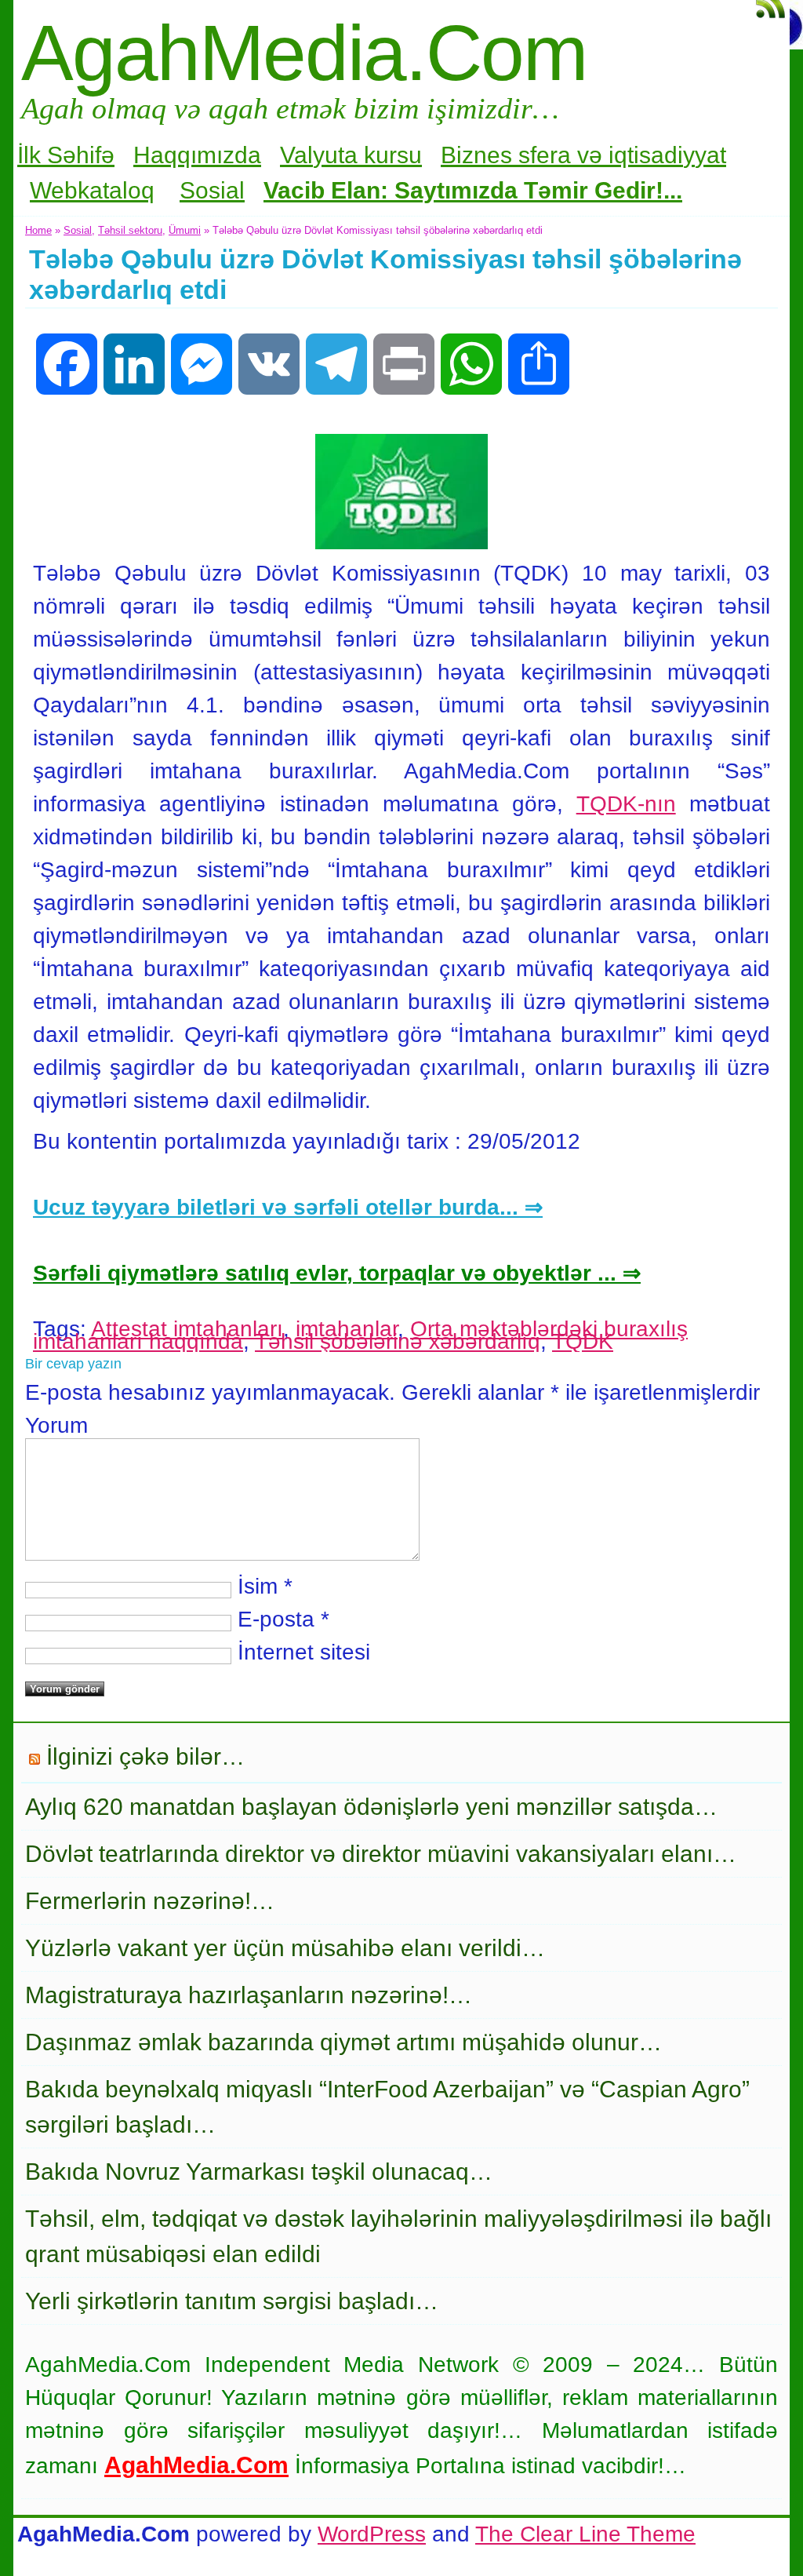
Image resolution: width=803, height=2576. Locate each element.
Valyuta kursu (351, 155)
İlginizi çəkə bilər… (145, 1756)
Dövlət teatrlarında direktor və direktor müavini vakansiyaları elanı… (381, 1854)
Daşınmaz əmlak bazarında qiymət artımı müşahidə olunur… (343, 2042)
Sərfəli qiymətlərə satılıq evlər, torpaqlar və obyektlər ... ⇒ (337, 1273)
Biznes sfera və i (527, 155)
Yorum (56, 1425)
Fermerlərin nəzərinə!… (150, 1901)
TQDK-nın (626, 804)
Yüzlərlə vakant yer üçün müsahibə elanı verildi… (285, 1948)
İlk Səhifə (66, 155)
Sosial (212, 190)
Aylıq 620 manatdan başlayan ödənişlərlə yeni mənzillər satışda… (371, 1807)
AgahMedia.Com (304, 53)
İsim (258, 1586)
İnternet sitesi (304, 1652)
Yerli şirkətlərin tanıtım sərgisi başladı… (232, 2301)
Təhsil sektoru (130, 230)
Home (38, 230)
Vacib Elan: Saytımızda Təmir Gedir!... (473, 190)
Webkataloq (92, 190)
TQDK (583, 1341)
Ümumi (185, 230)
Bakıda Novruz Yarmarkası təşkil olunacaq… (259, 2172)
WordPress (372, 2534)
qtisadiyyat (670, 155)
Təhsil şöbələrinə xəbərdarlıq (398, 1341)
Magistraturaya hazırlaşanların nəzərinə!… (249, 1995)
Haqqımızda (197, 155)
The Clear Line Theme (585, 2534)
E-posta (276, 1619)
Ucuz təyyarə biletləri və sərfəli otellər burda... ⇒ (288, 1207)
